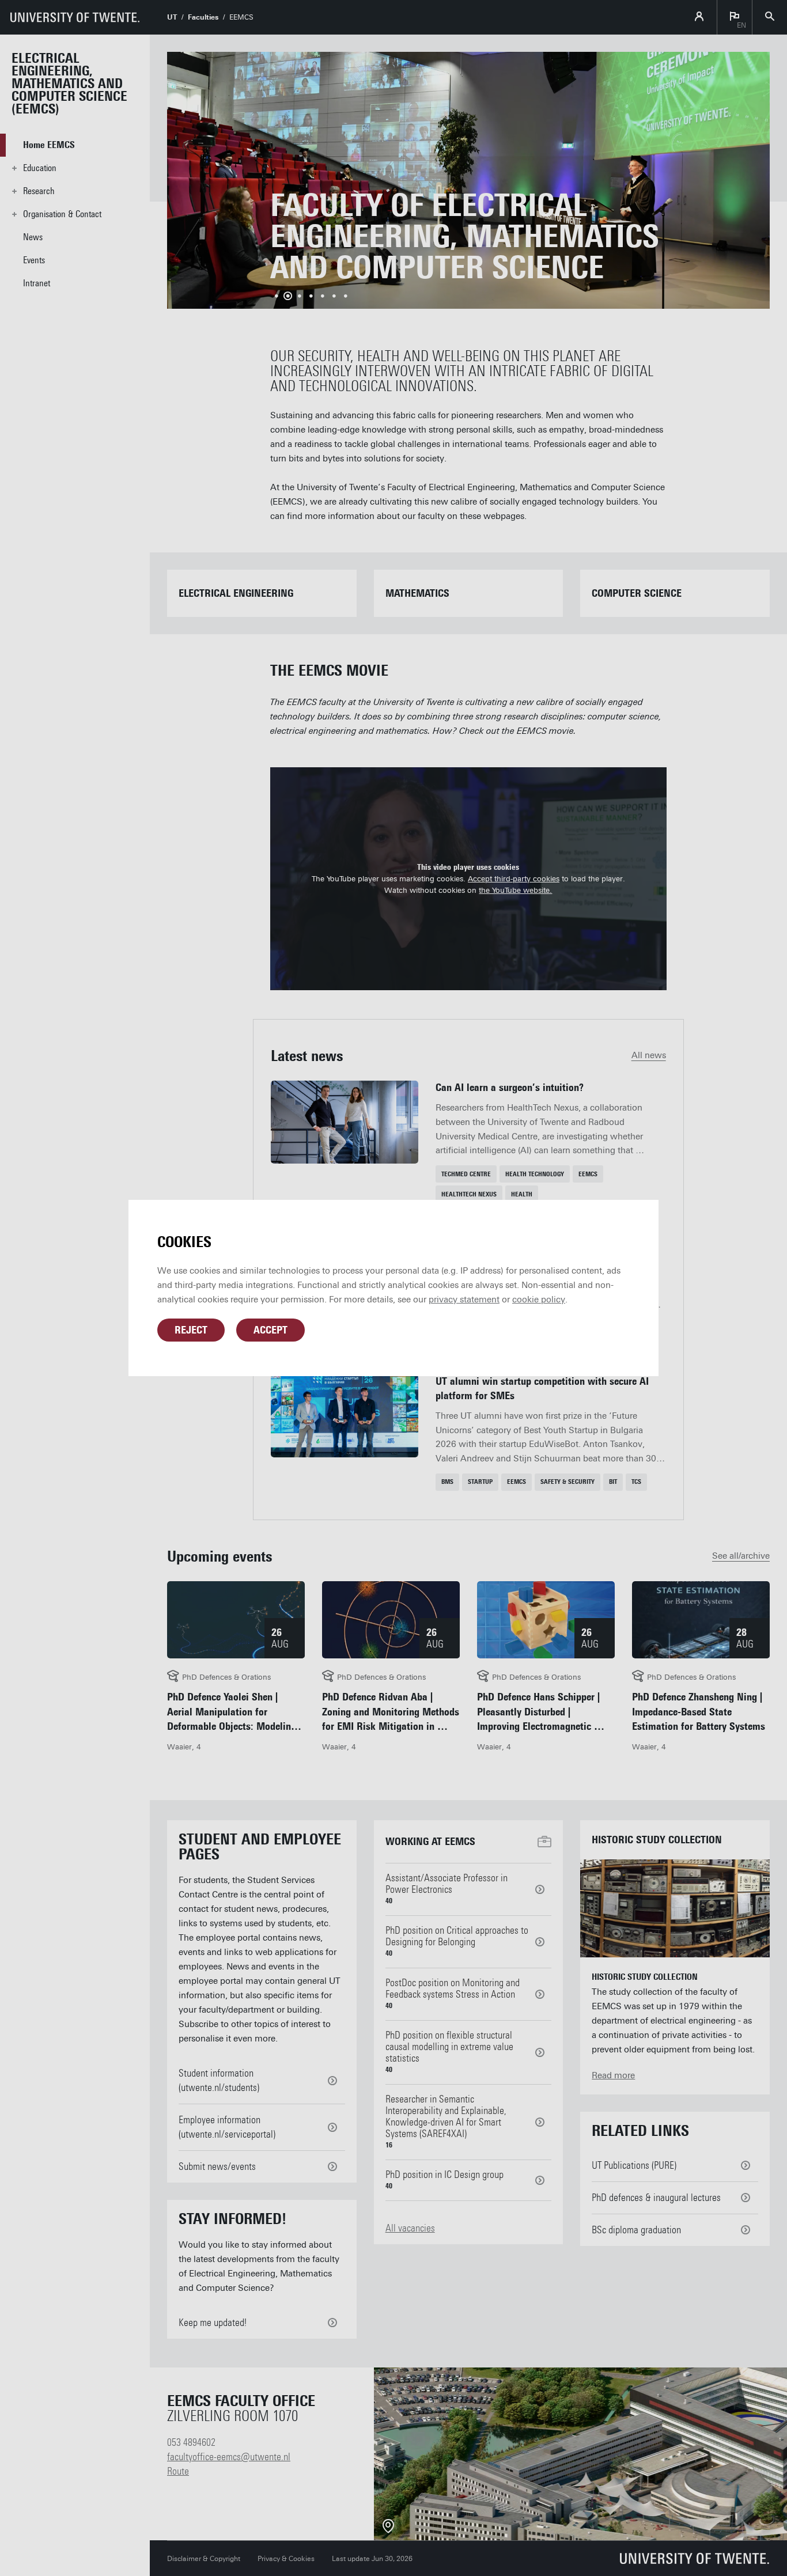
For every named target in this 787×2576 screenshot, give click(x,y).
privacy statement (464, 1300)
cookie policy (539, 1300)
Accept (270, 1330)
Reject (191, 1330)
